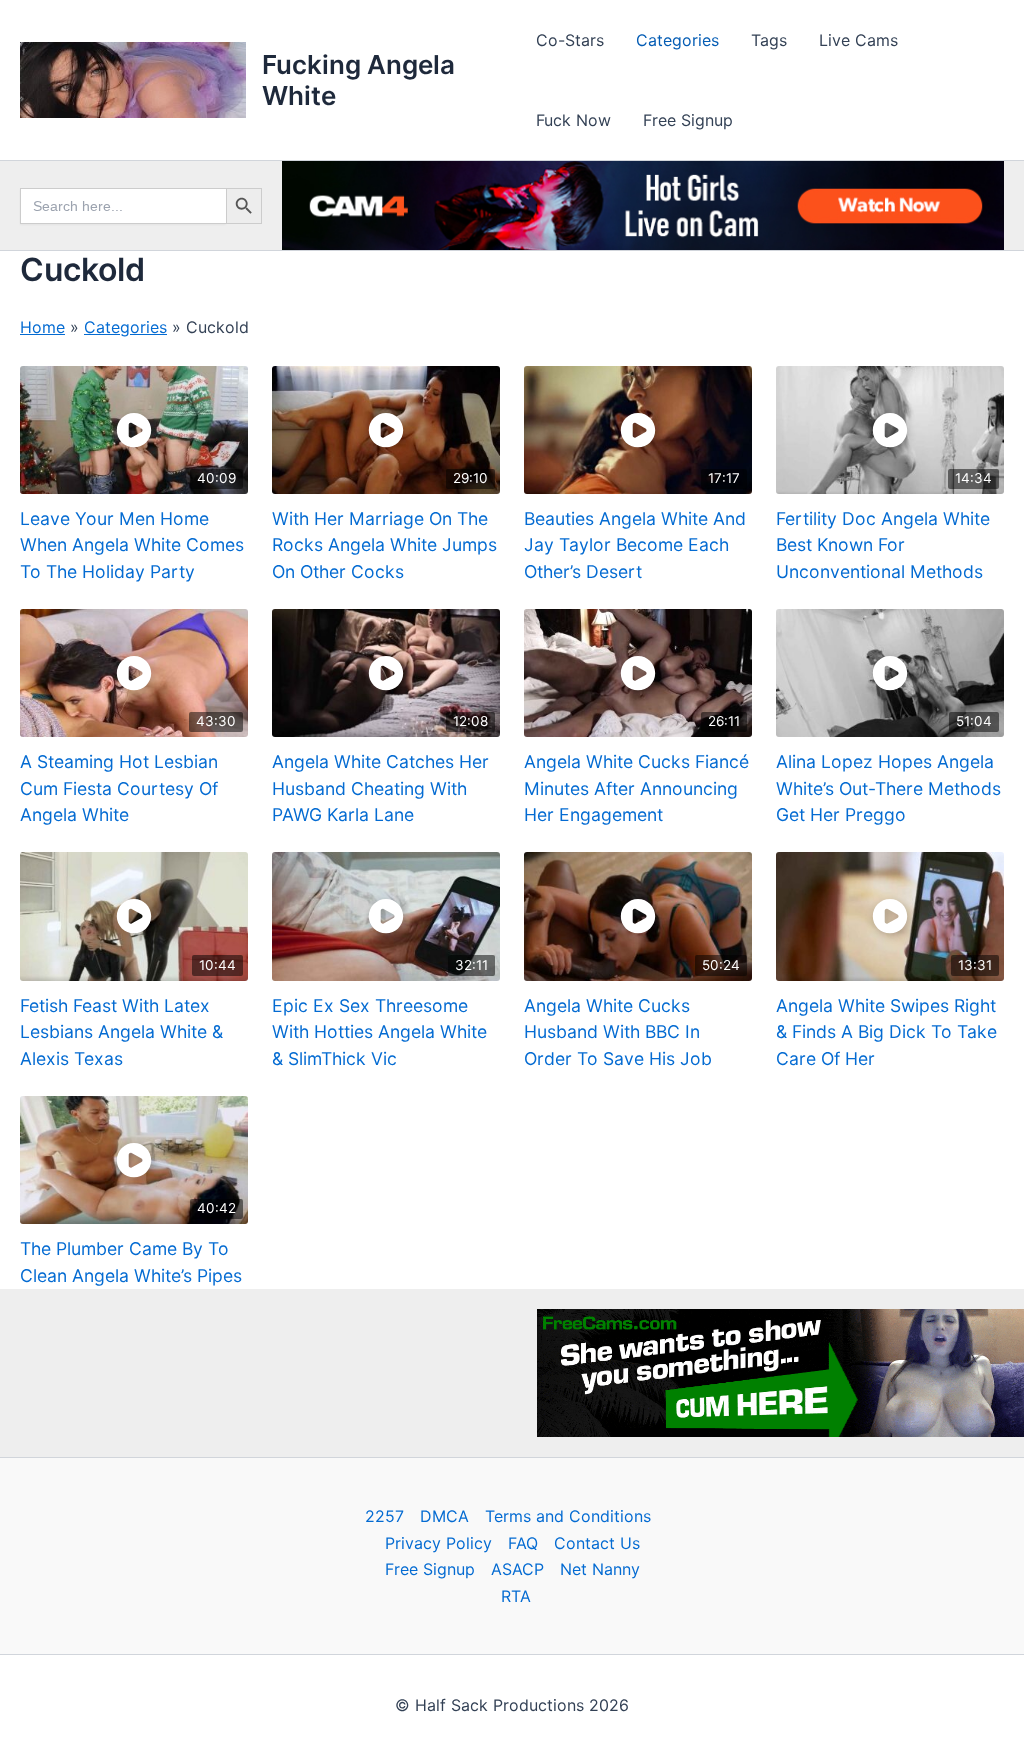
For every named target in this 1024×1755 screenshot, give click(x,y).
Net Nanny (600, 1569)
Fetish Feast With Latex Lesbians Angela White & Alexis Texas (121, 1032)
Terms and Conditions (568, 1516)
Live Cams (858, 40)
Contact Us (597, 1543)
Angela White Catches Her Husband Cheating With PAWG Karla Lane (380, 788)
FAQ (523, 1543)
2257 (384, 1516)
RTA (516, 1596)
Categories (677, 40)
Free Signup (688, 120)
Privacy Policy (438, 1543)
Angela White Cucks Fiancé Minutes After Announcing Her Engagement (636, 788)
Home (42, 327)
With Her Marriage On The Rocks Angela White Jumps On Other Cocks (384, 545)
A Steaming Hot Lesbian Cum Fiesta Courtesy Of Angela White (119, 788)
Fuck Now (573, 120)
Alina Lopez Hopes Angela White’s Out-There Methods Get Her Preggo (888, 788)
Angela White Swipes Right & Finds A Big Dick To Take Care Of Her (886, 1032)
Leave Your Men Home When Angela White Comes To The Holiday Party (132, 545)
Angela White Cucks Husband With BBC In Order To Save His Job (618, 1032)
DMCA (444, 1516)
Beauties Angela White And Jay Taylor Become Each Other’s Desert (635, 545)
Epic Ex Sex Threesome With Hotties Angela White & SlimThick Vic (379, 1032)
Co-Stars (570, 40)
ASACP (517, 1569)
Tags (769, 40)
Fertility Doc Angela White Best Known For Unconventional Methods (883, 545)
